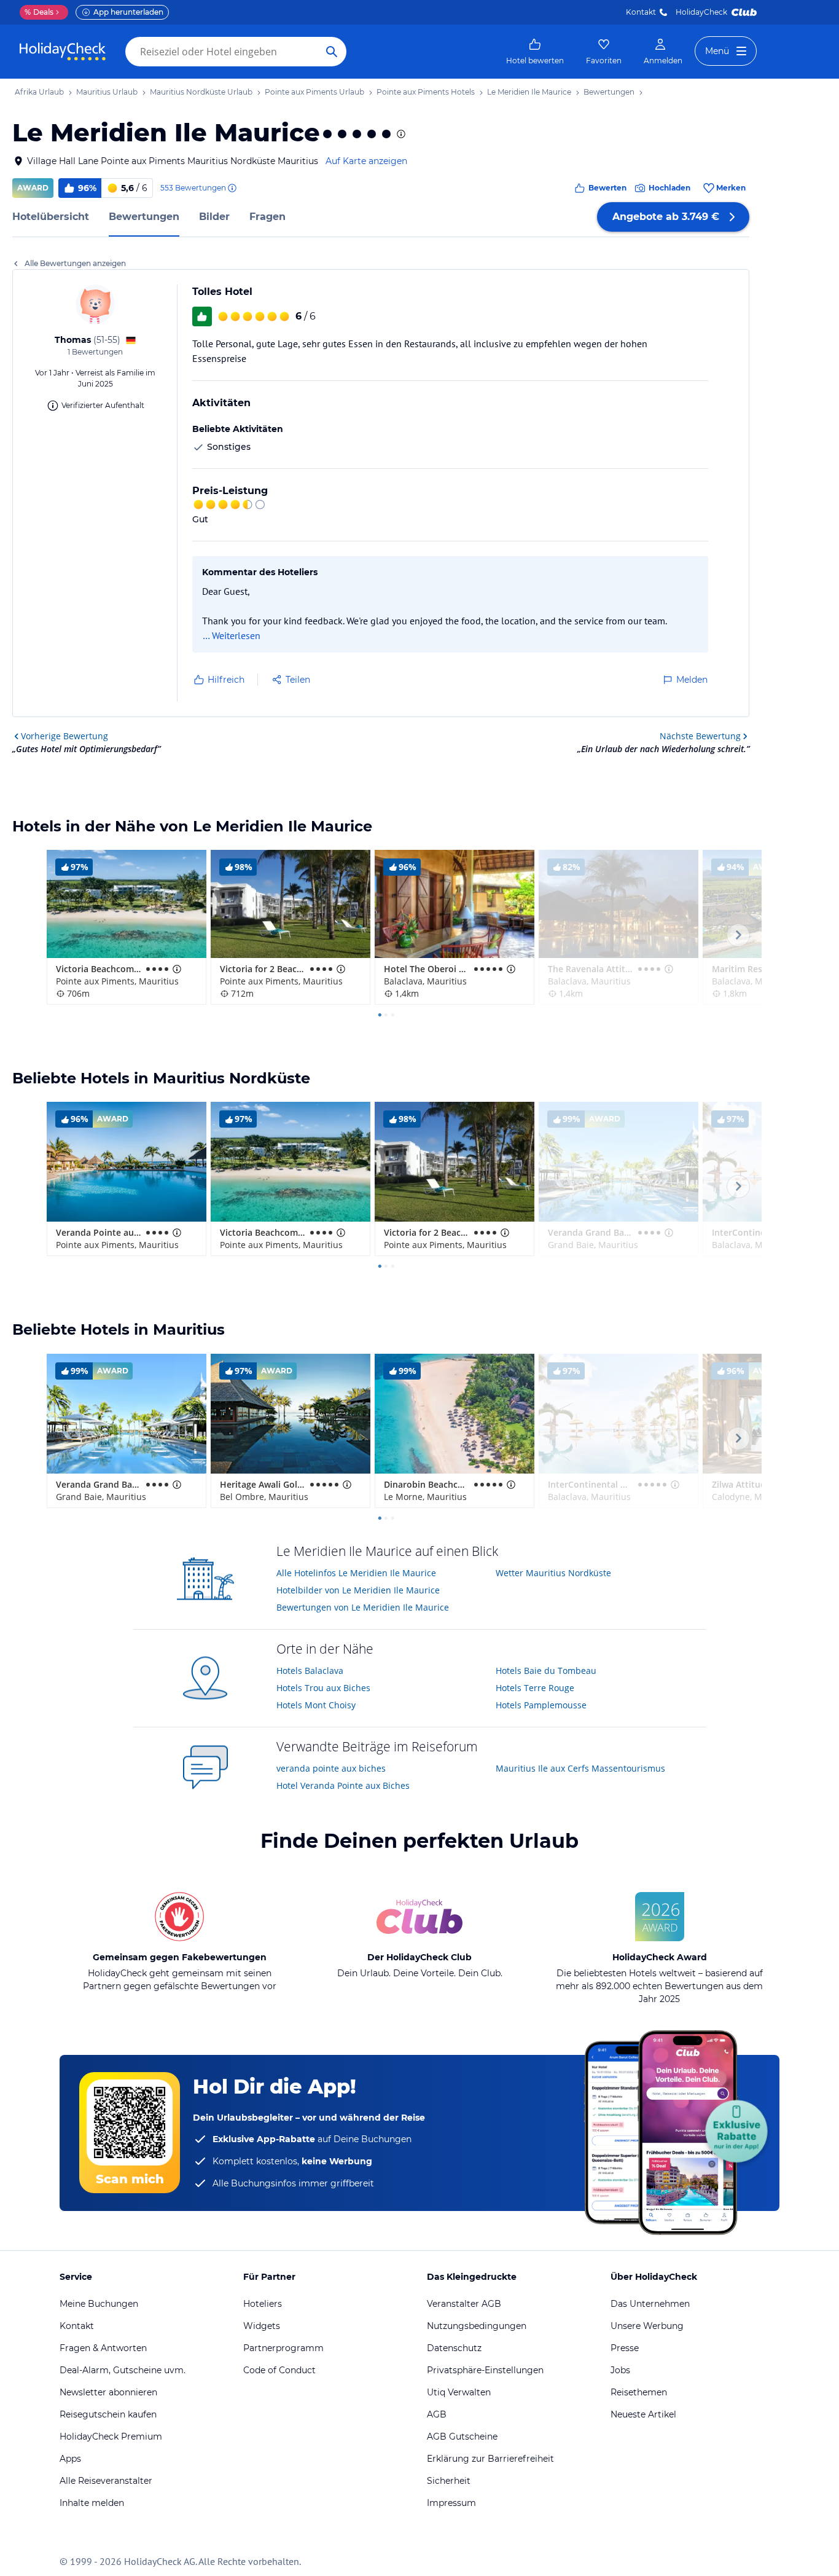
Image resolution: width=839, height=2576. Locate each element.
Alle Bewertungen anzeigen (75, 263)
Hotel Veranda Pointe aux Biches (343, 1785)
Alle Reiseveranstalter (106, 2481)
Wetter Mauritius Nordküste (553, 1573)
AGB (437, 2414)
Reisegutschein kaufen (108, 2414)
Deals (39, 12)
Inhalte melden (92, 2503)
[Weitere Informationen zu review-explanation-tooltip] (232, 188)
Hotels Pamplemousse (541, 1705)
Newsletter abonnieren (108, 2392)
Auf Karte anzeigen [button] (366, 161)
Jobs (620, 2370)
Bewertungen (144, 217)
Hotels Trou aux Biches (323, 1688)
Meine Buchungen (99, 2304)
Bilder (214, 217)
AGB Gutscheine (462, 2437)
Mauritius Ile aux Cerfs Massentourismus (580, 1768)
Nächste (700, 736)
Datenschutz (454, 2348)
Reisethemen (639, 2392)
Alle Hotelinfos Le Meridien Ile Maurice (356, 1573)
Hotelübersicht (51, 217)
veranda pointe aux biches (331, 1768)
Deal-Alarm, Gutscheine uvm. (123, 2370)
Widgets (262, 2326)
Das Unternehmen (650, 2304)
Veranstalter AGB (464, 2304)
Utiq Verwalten (459, 2392)
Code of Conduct (279, 2370)
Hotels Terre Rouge (535, 1688)
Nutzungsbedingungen (477, 2326)
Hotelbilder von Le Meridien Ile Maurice (358, 1590)
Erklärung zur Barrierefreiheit (490, 2459)
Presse (625, 2348)
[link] (535, 52)
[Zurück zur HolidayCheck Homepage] (63, 52)
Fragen (267, 217)
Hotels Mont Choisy (316, 1705)
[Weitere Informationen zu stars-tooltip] (400, 134)
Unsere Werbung (647, 2326)
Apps (70, 2459)
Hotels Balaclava (310, 1671)
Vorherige (64, 736)
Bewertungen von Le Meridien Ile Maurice (363, 1607)
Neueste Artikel (643, 2414)
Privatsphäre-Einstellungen (485, 2370)
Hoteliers (263, 2304)
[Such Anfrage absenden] (332, 52)
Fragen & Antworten (103, 2348)
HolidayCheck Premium (111, 2437)
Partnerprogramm (283, 2348)
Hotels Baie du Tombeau (546, 1671)
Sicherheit (449, 2481)
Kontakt (641, 12)
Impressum (451, 2503)
